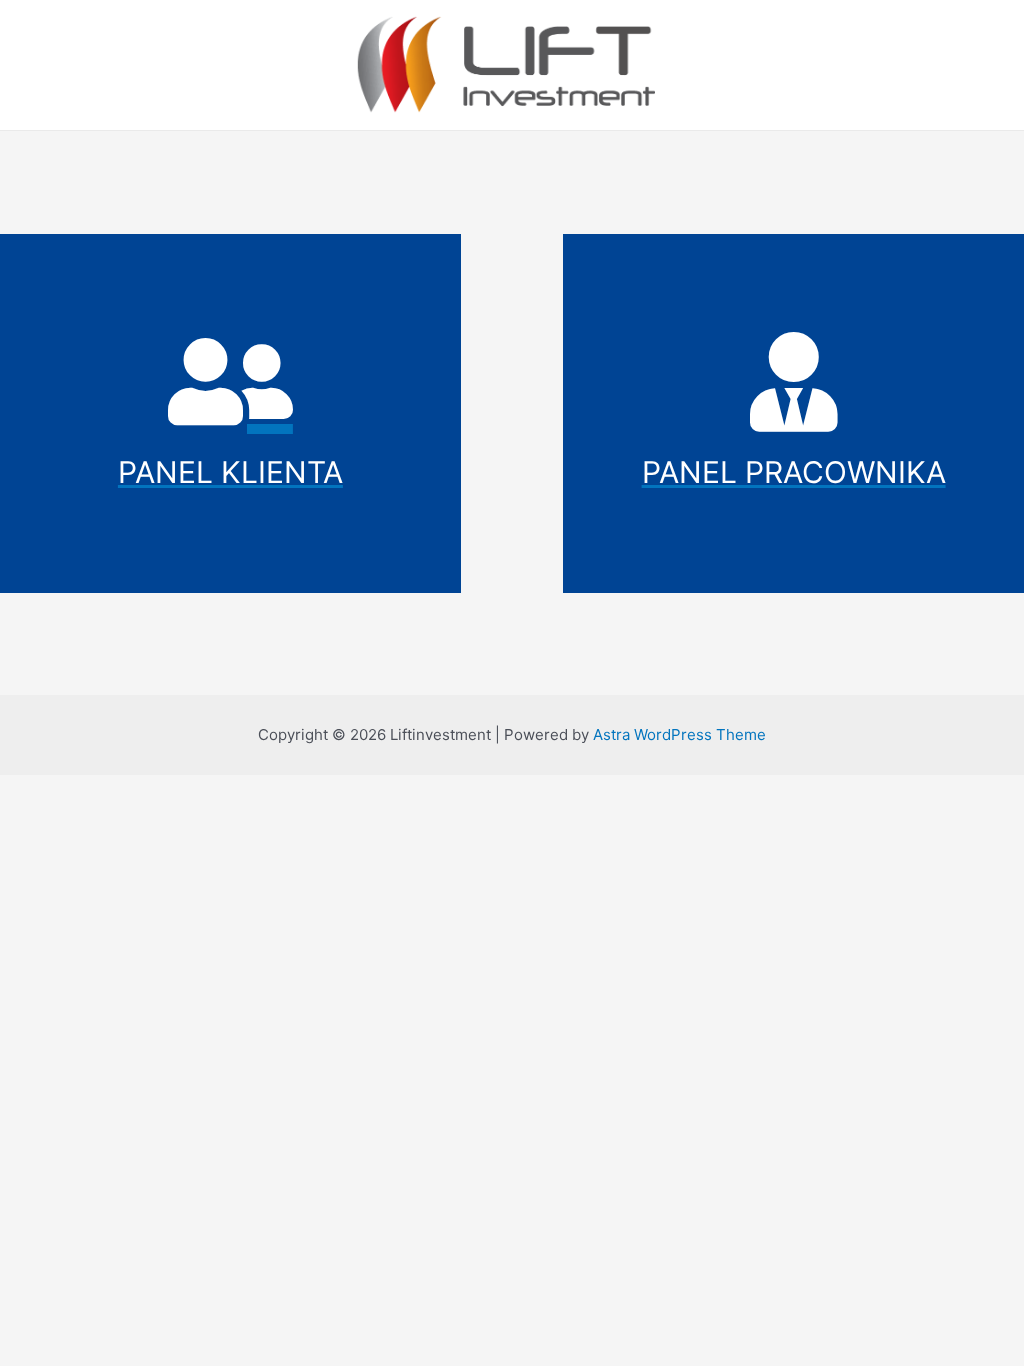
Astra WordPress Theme (679, 734)
